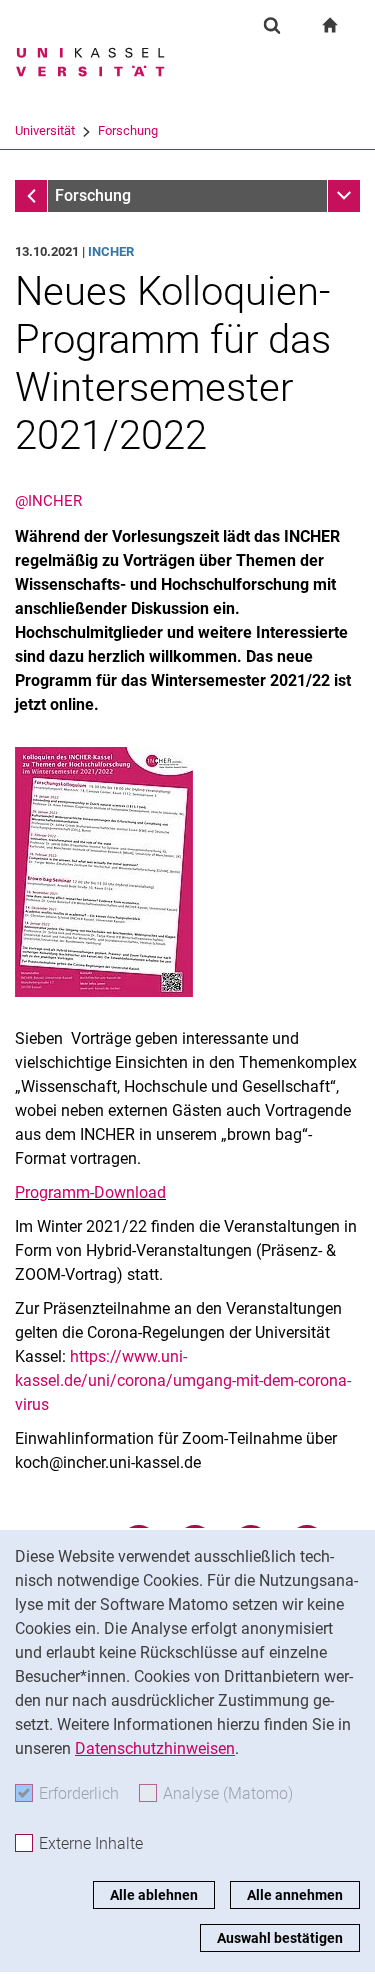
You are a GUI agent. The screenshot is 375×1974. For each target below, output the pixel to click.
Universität (45, 130)
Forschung (128, 130)
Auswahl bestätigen (280, 1938)
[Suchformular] (272, 25)
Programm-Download (90, 1192)
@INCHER (48, 501)
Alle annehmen (295, 1895)
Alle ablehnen (154, 1895)
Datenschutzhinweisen (155, 1748)
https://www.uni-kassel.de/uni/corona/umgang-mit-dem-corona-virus (183, 1380)
